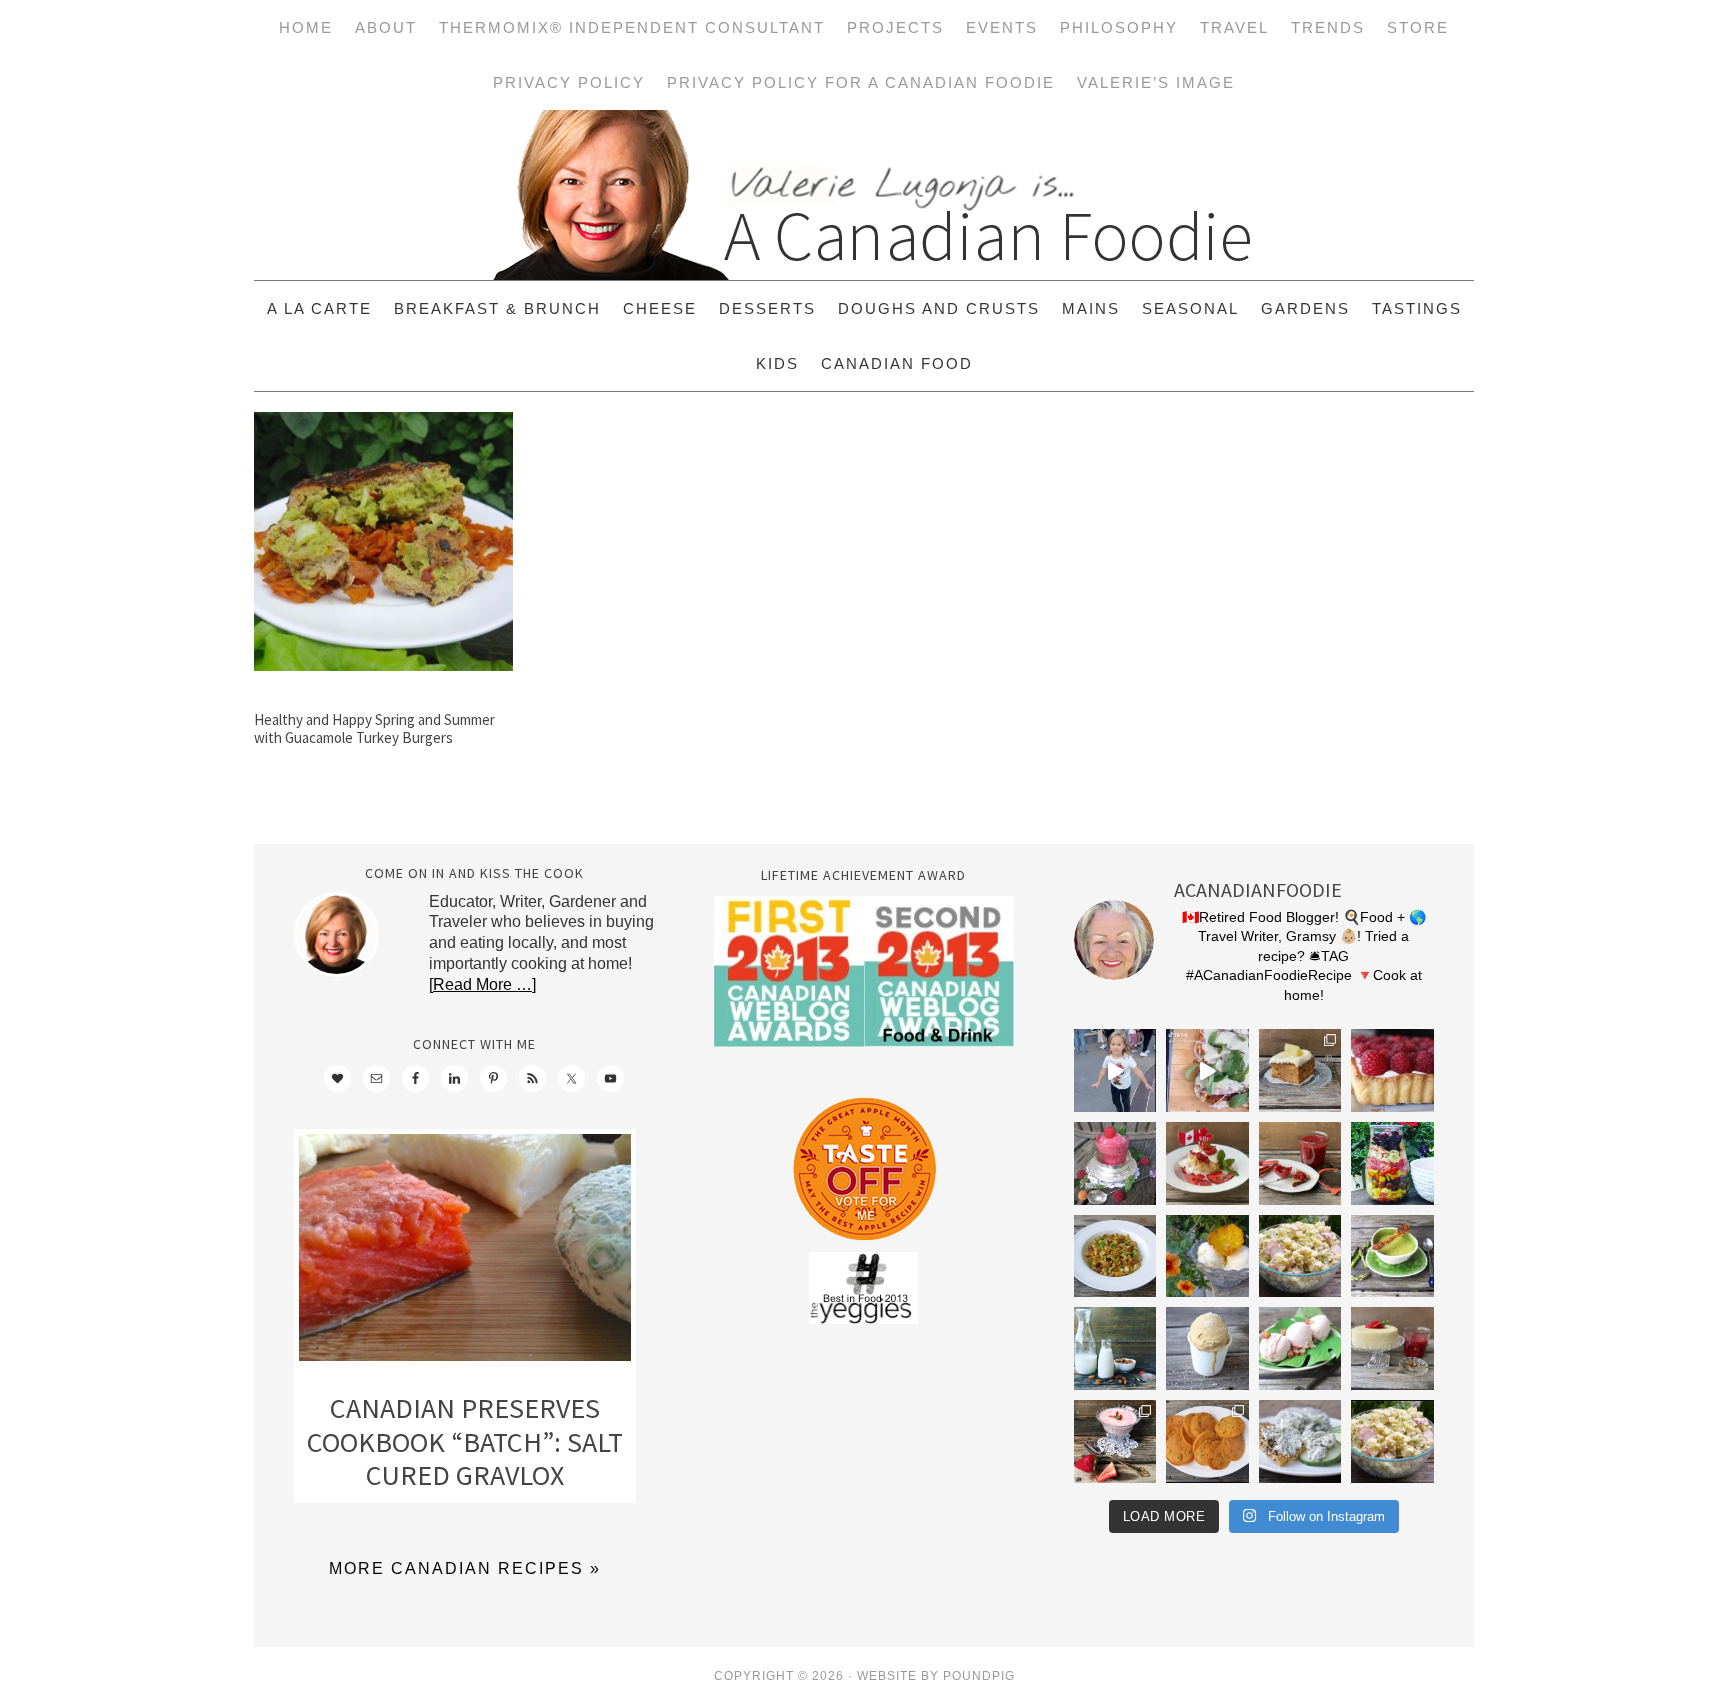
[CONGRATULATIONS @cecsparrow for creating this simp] (1300, 1070)
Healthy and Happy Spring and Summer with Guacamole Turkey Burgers (374, 728)
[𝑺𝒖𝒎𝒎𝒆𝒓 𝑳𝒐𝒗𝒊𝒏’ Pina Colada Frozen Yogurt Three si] (1207, 1256)
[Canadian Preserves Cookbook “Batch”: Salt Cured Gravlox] (465, 1252)
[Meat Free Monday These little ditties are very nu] (1207, 1441)
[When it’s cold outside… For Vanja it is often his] (1115, 1256)
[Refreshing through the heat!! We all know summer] (1392, 1163)
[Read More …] (482, 984)
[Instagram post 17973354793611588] (1207, 1070)
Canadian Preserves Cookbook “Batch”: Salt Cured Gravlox (465, 1441)
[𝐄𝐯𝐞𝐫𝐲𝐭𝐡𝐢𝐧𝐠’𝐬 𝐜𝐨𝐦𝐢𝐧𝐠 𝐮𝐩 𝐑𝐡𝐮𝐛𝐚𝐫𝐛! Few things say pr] (1300, 1348)
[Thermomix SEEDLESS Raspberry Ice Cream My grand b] (1115, 1163)
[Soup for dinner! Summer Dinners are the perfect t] (1392, 1256)
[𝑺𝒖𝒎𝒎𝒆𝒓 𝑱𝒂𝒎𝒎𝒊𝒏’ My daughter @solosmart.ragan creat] (1300, 1163)
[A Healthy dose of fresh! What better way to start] (1115, 1348)
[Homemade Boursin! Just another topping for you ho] (1300, 1441)
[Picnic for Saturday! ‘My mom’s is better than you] (1300, 1256)
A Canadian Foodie (864, 195)
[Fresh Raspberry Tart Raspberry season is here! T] (1392, 1070)
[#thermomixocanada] (1207, 1163)
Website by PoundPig (936, 1676)
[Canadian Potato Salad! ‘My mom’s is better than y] (1392, 1441)
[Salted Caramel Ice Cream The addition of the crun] (1207, 1348)
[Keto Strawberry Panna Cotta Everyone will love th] (1115, 1441)
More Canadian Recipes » (465, 1568)
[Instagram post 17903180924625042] (1115, 1070)
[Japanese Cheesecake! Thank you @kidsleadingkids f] (1392, 1348)
